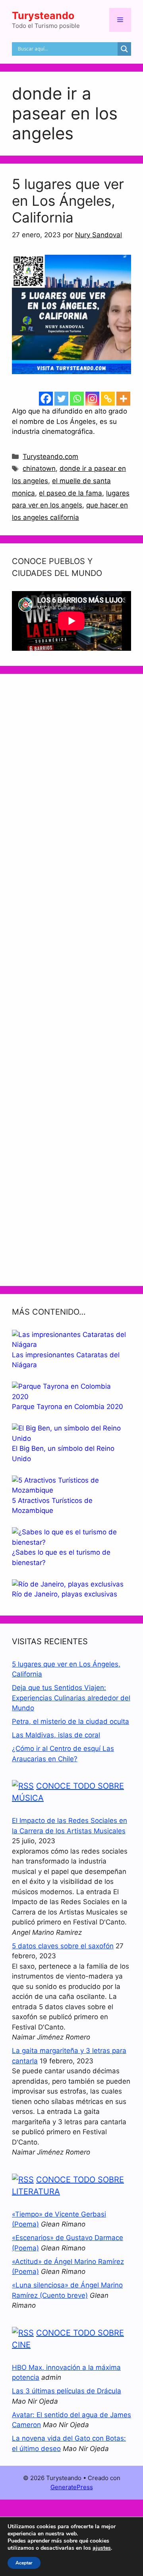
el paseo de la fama (71, 493)
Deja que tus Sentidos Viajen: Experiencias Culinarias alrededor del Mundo (71, 1698)
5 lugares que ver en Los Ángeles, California (68, 201)
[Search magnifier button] (124, 49)
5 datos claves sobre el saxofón (63, 1946)
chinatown (39, 468)
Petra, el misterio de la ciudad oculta (71, 1721)
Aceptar (24, 2563)
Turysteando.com (50, 457)
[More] (123, 399)
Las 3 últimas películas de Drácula (67, 2391)
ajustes (102, 2548)
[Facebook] (46, 399)
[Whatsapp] (77, 399)
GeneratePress (72, 2487)
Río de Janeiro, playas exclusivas (65, 1594)
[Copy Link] (108, 399)
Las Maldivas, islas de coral (56, 1735)
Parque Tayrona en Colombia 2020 (68, 1407)
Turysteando (43, 16)
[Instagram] (92, 399)
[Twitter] (61, 399)
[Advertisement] (71, 980)
